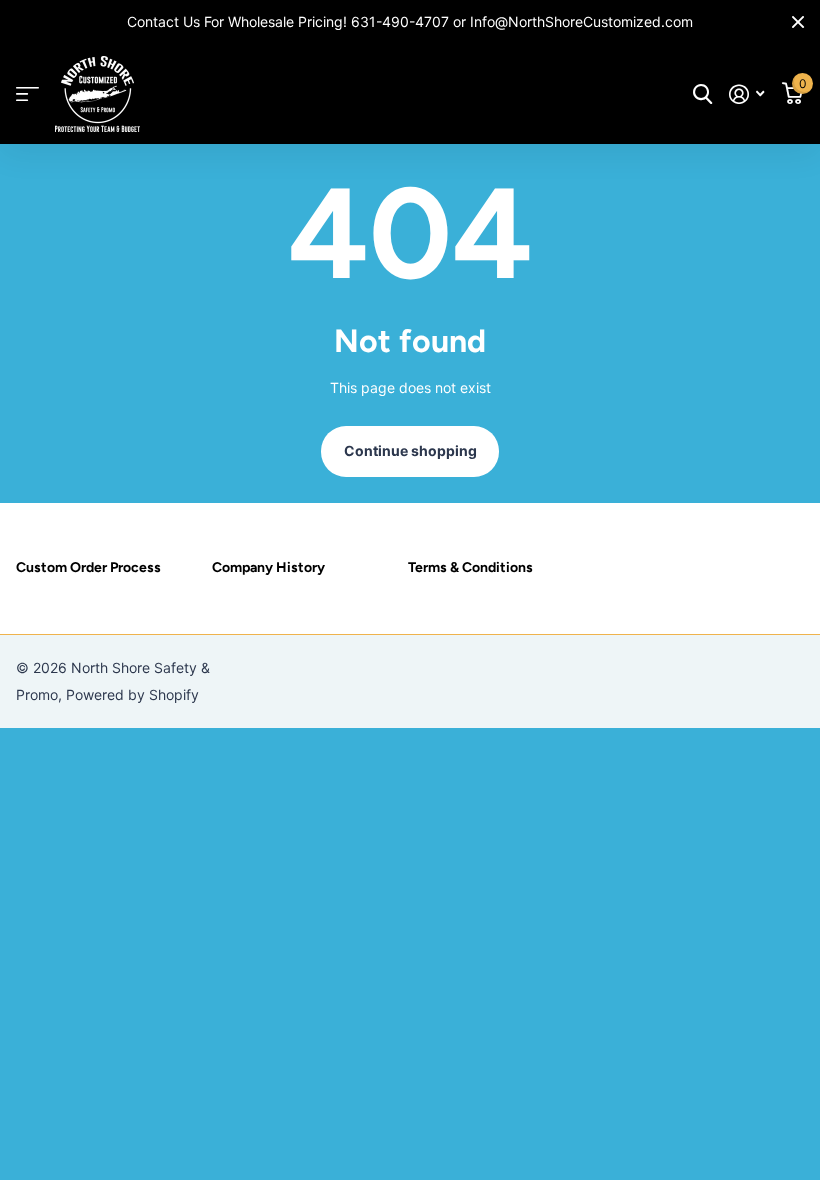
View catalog (27, 94)
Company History (268, 567)
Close (798, 22)
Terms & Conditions (470, 567)
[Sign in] (746, 94)
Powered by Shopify (132, 694)
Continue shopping (410, 450)
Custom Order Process (88, 567)
